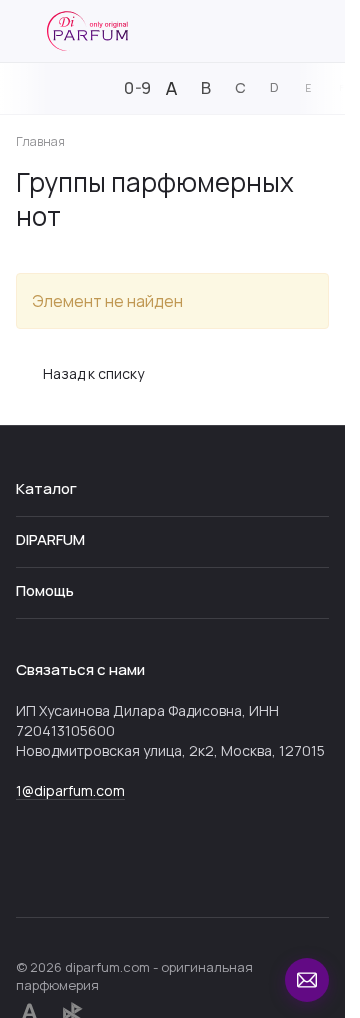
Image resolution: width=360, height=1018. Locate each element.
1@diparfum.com (70, 790)
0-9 (138, 87)
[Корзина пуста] (319, 31)
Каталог (46, 488)
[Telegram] (28, 865)
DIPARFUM (50, 539)
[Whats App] (68, 865)
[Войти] (284, 31)
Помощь (45, 590)
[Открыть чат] (307, 980)
